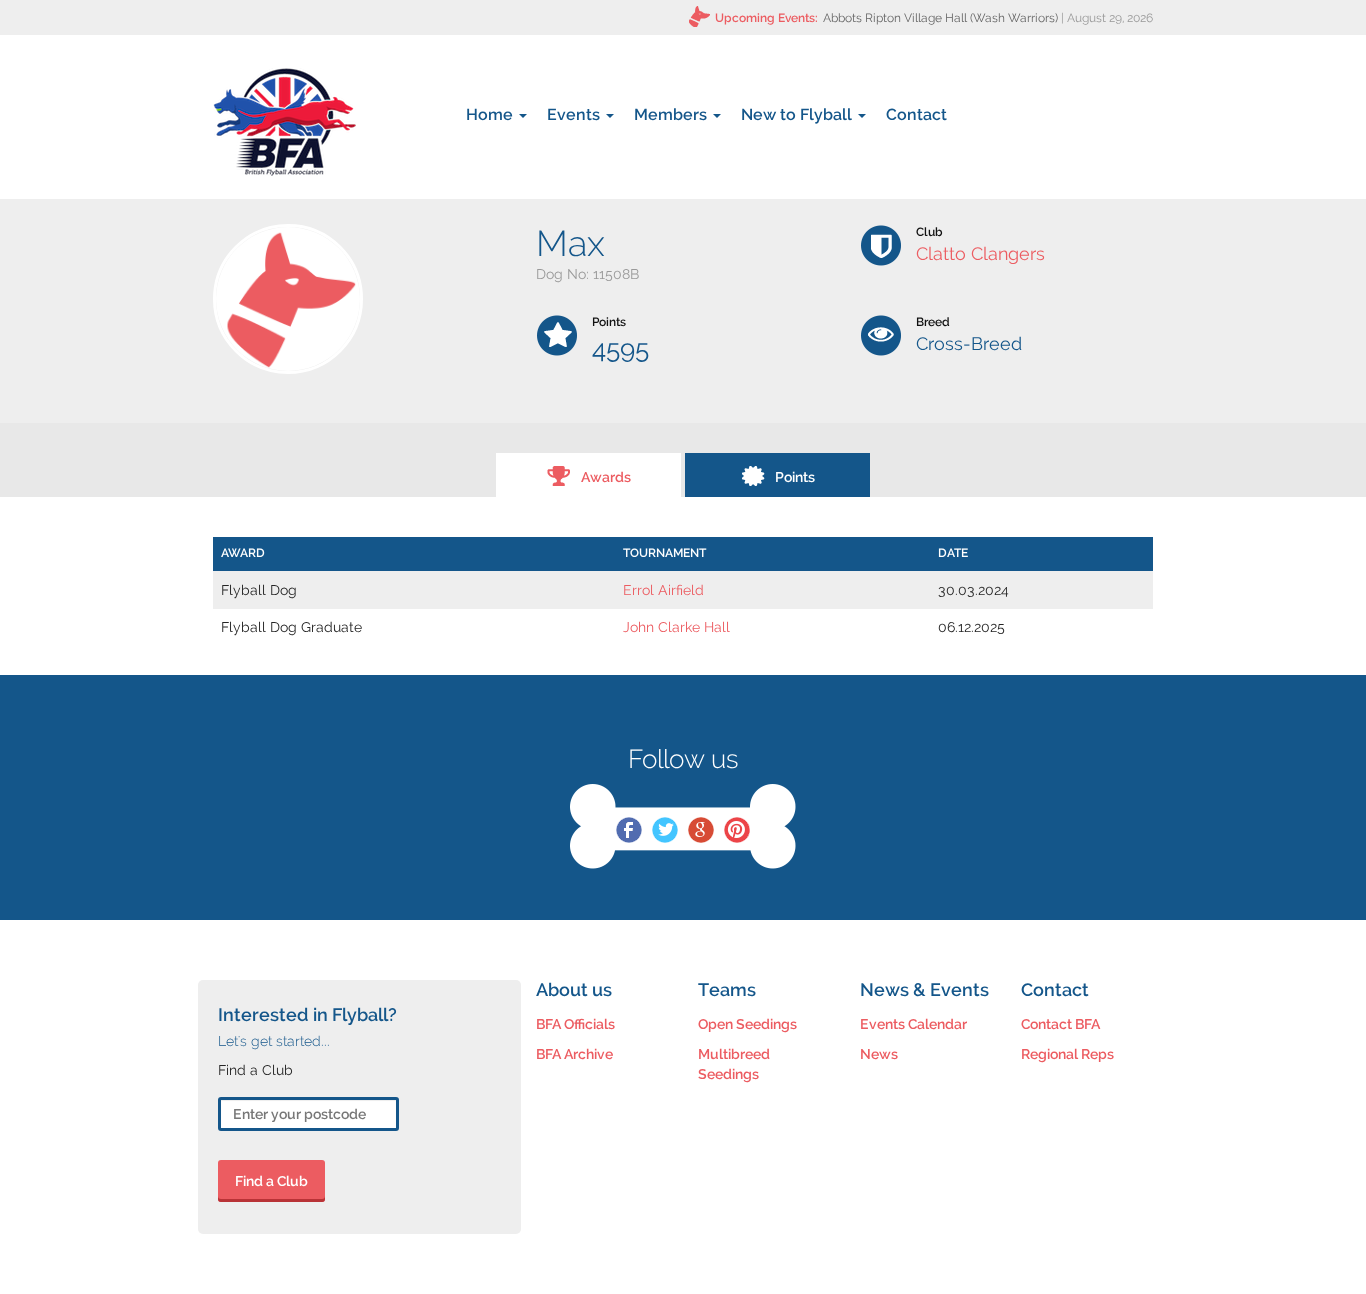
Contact (916, 114)
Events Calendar (913, 1024)
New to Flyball (798, 114)
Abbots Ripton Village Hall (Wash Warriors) (940, 18)
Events (575, 114)
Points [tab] (795, 477)
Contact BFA (1060, 1024)
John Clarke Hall (676, 627)
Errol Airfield (663, 590)
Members (672, 114)
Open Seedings (747, 1024)
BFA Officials (575, 1024)
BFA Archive (574, 1054)
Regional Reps (1067, 1054)
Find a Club (271, 1181)
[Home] (284, 122)
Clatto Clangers (980, 253)
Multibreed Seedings (734, 1064)
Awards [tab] (606, 477)
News (879, 1054)
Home (491, 114)
